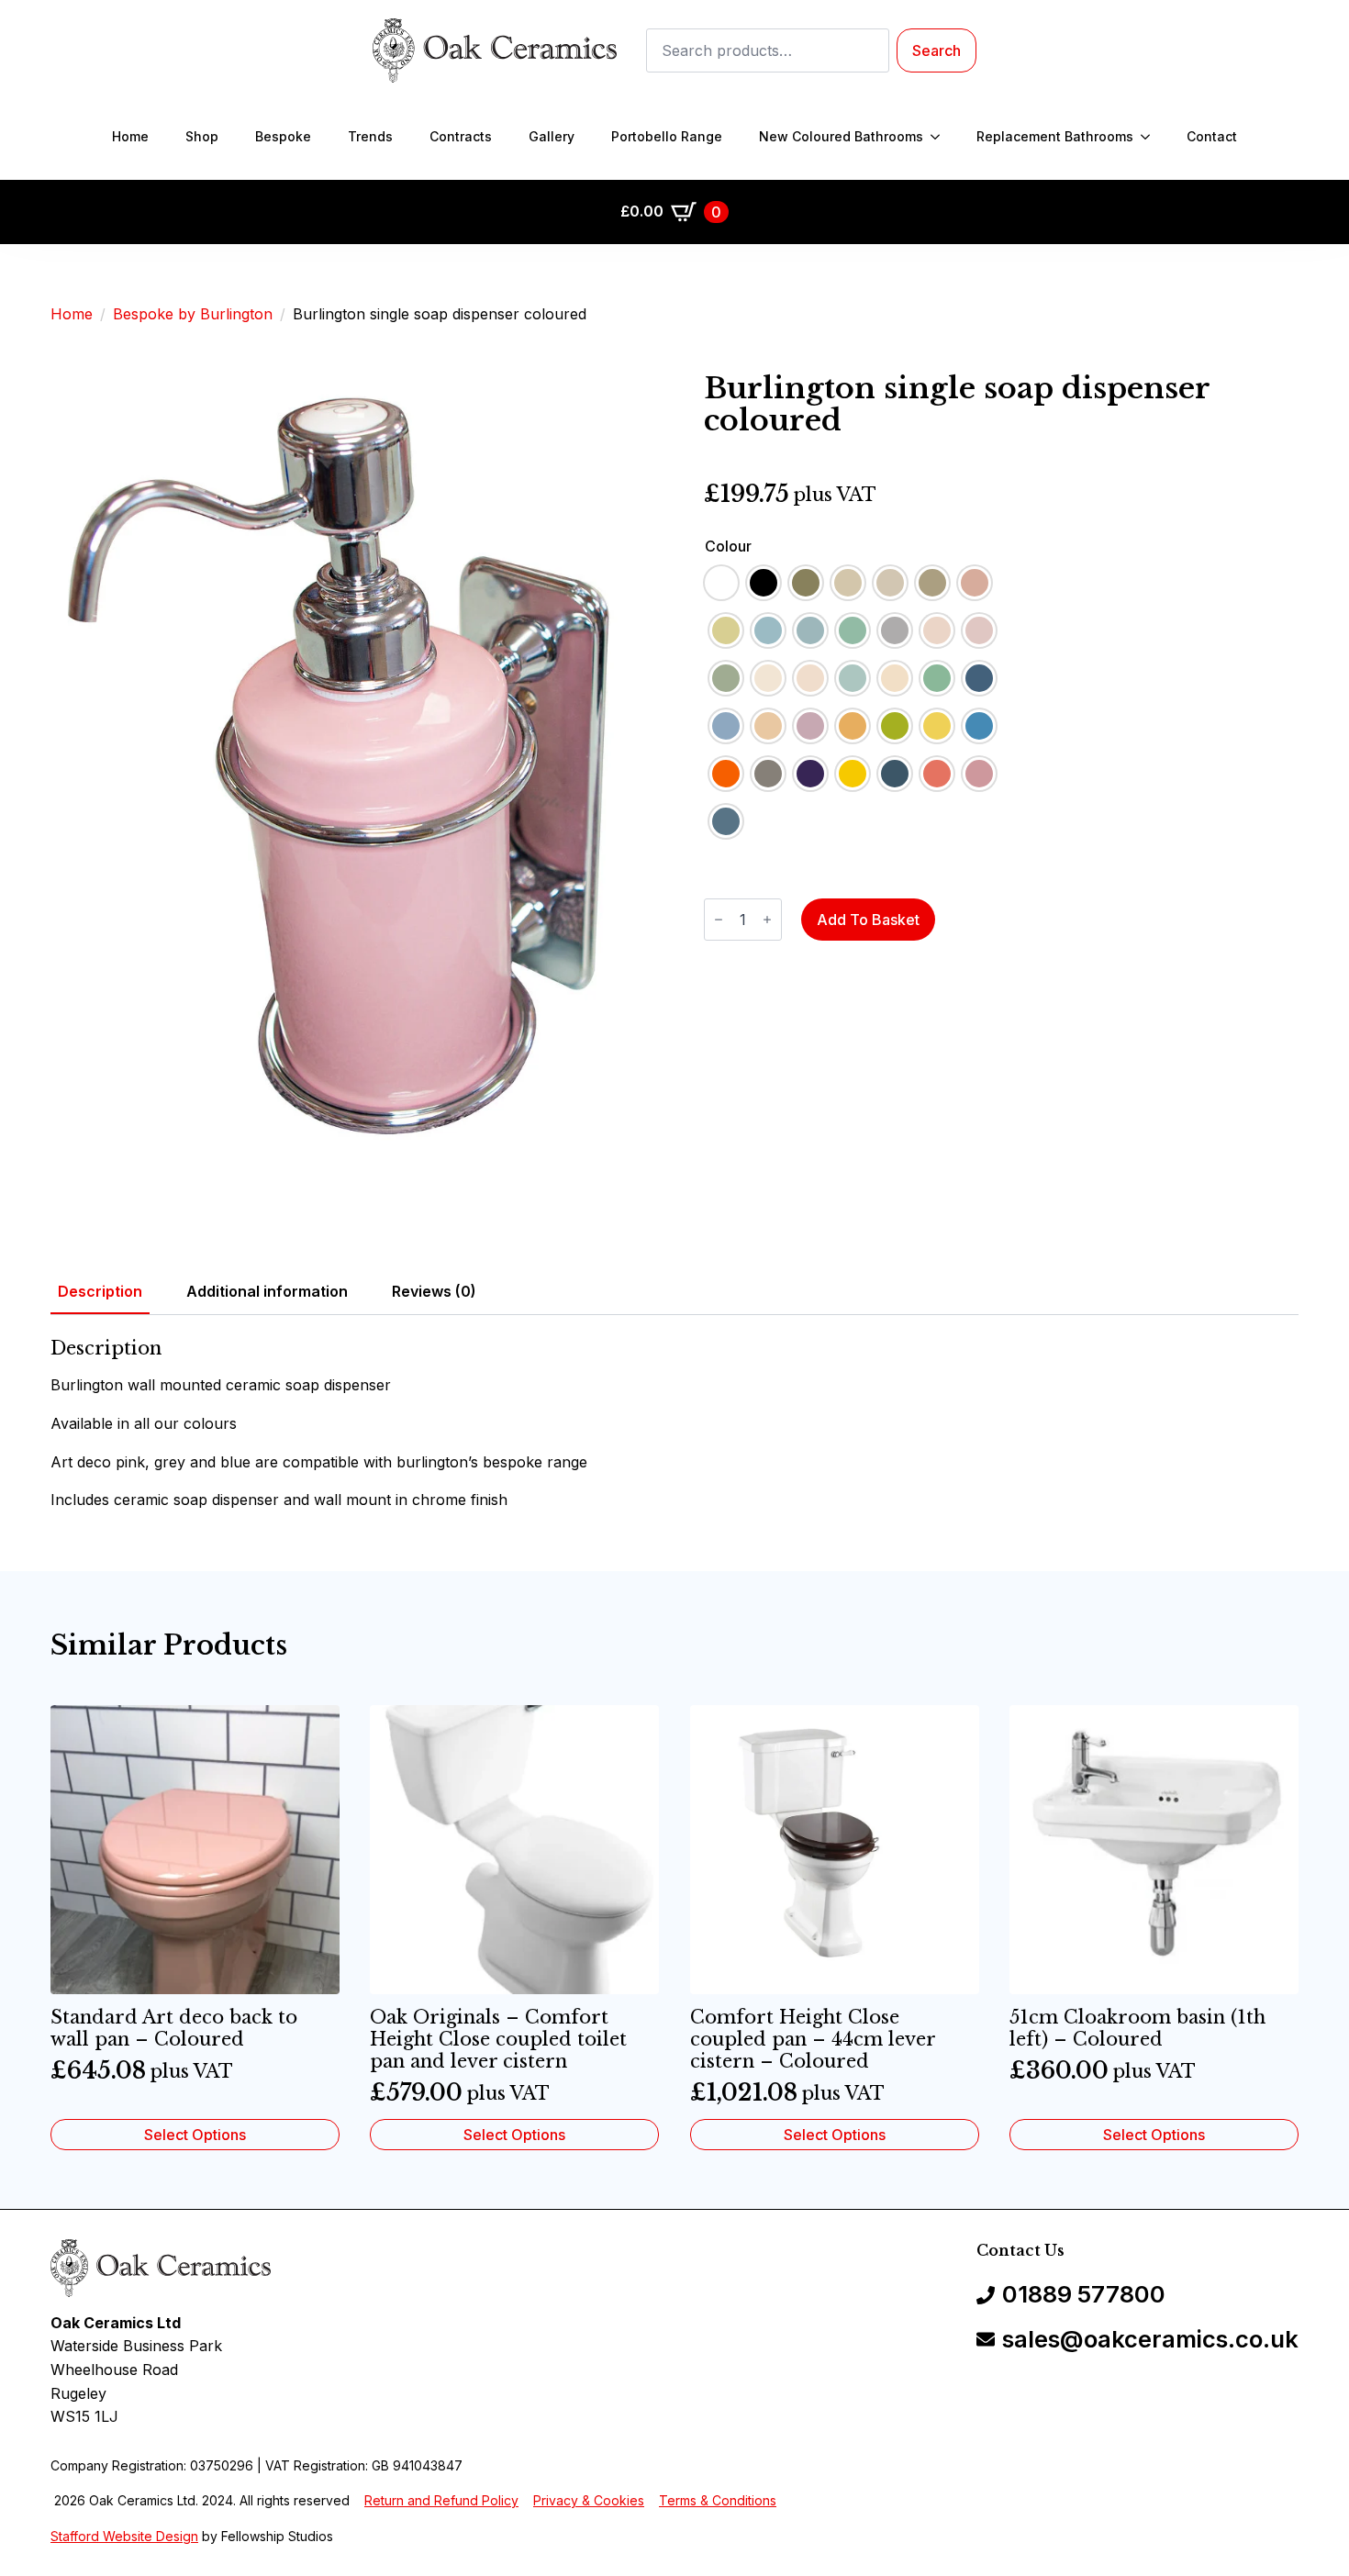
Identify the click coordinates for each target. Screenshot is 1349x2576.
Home (130, 136)
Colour (728, 546)
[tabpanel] (674, 1424)
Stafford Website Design (124, 2536)
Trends (370, 136)
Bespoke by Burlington (193, 314)
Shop (202, 136)
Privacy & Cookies (589, 2500)
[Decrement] (719, 920)
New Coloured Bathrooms (841, 136)
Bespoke (283, 136)
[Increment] (767, 920)
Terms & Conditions (718, 2500)
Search (936, 50)
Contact (1212, 136)
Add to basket (868, 920)
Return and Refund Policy (441, 2500)
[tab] (100, 1291)
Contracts (461, 136)
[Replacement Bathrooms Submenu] (1151, 137)
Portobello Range (667, 136)
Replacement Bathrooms (1055, 136)
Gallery (552, 136)
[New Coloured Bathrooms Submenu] (941, 137)
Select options (195, 2135)
